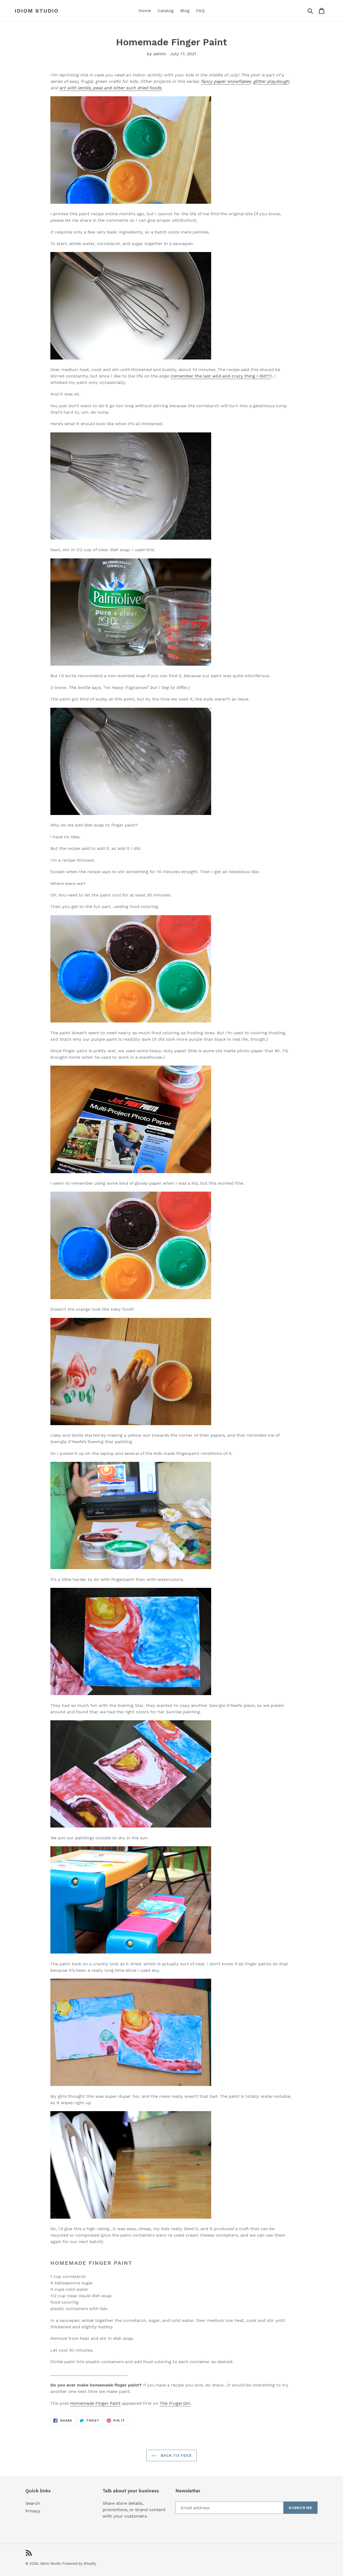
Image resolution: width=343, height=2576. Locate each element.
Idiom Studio (37, 11)
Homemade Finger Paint (95, 2403)
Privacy (33, 2511)
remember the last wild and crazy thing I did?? (221, 376)
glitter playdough (271, 81)
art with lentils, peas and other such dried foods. (111, 88)
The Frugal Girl (175, 2403)
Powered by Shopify (79, 2564)
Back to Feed (176, 2455)
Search (33, 2503)
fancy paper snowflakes (226, 81)
